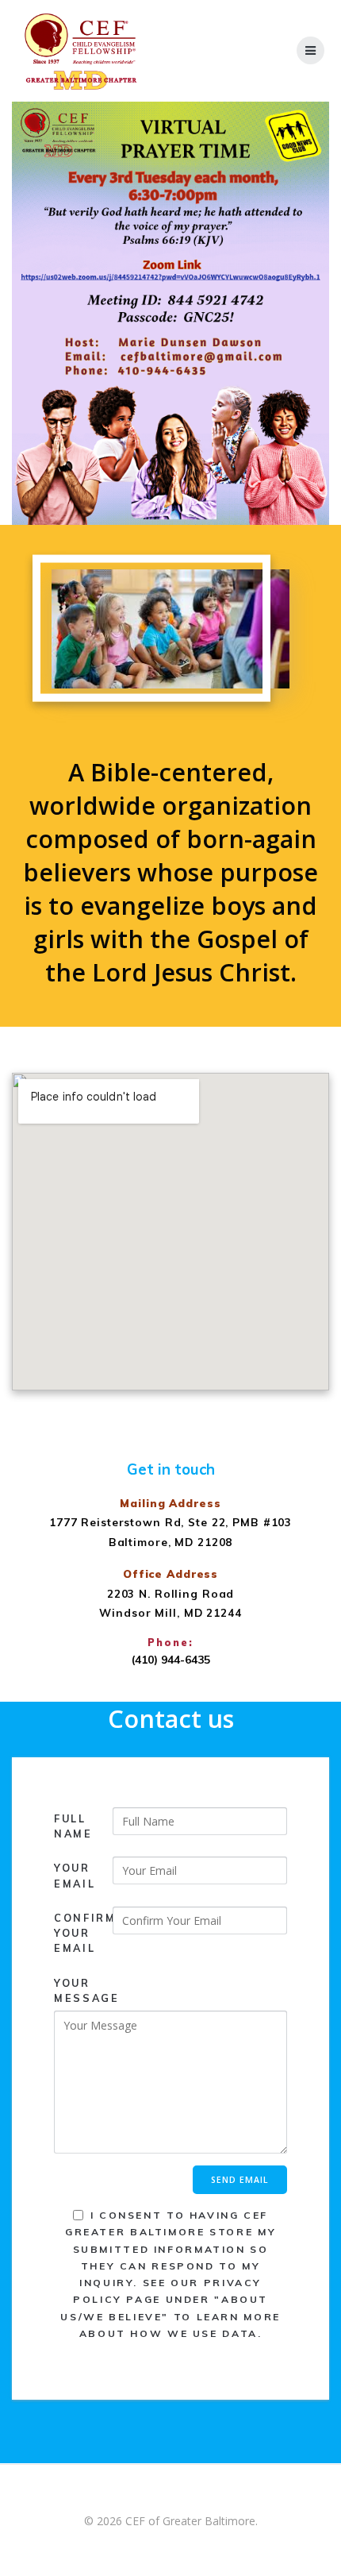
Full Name (73, 1826)
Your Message (83, 1990)
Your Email (75, 1875)
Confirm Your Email (83, 1933)
